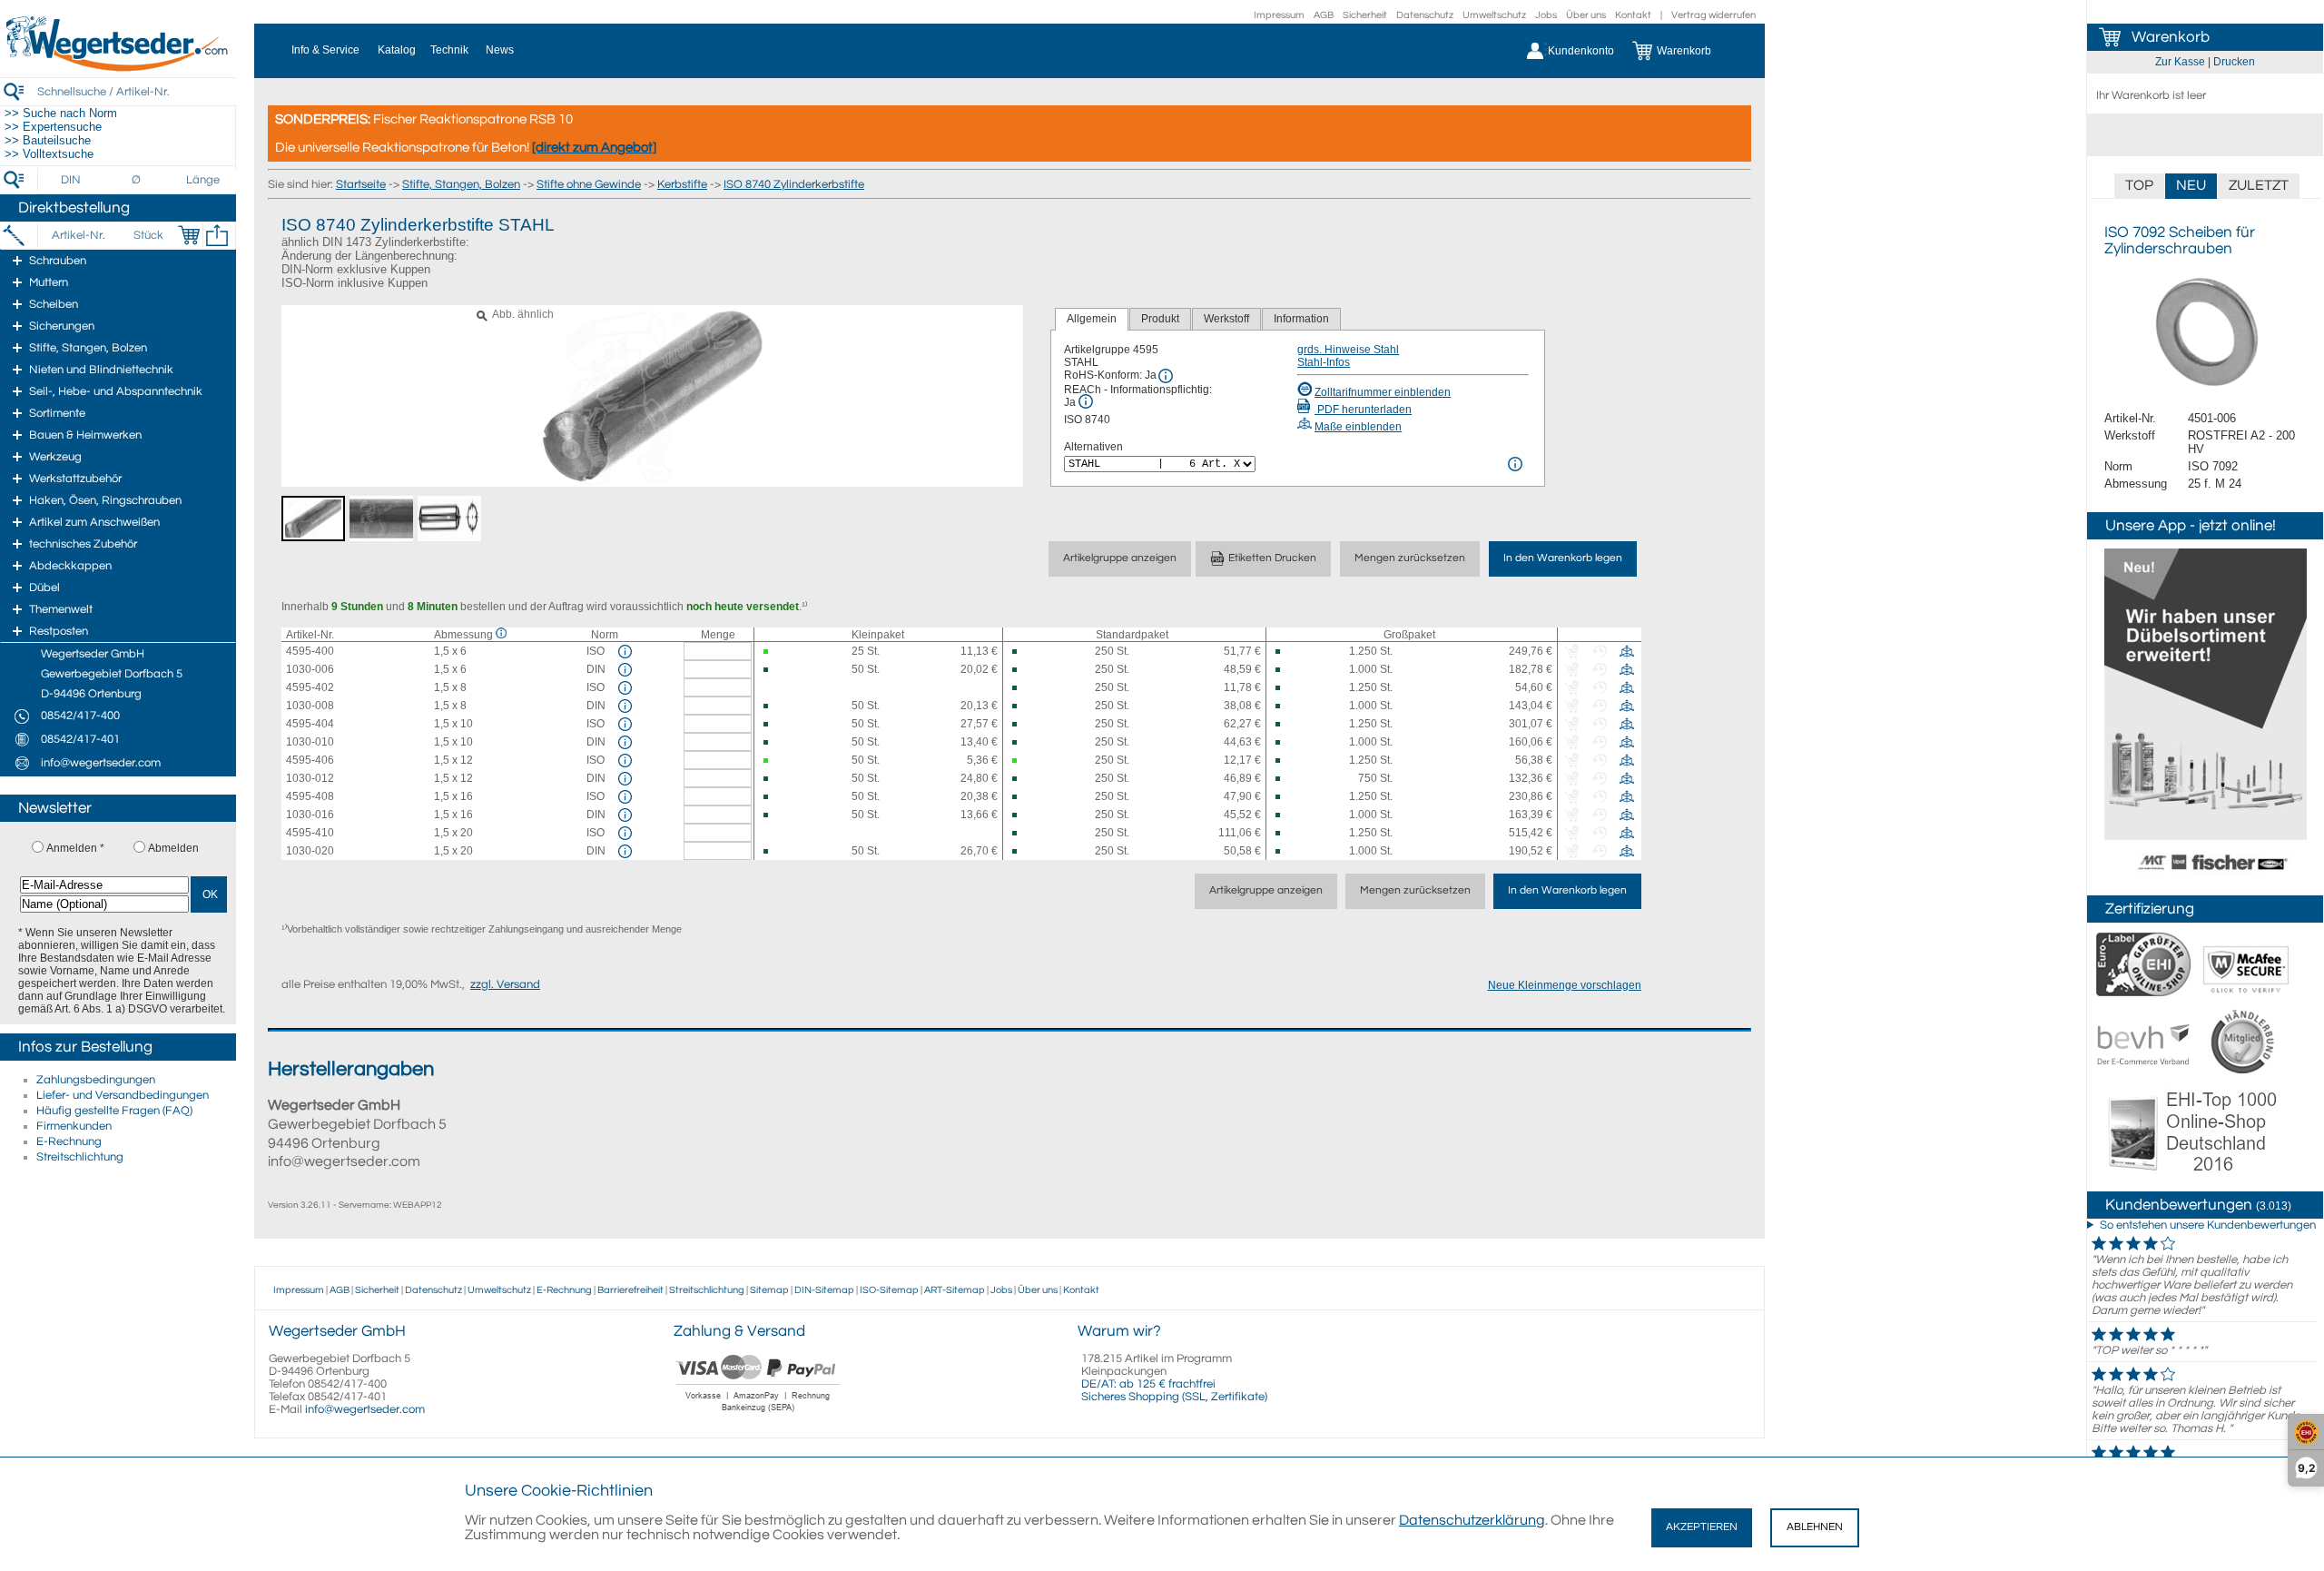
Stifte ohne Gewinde (589, 184)
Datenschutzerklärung (1472, 1520)
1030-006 (310, 669)
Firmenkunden (74, 1126)
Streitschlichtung (80, 1157)
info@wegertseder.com (365, 1409)
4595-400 (310, 651)
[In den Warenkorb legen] (189, 235)
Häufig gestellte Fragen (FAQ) (114, 1111)
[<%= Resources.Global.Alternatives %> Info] (1515, 464)
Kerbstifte (682, 184)
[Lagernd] (773, 652)
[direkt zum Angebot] (594, 148)
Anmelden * (75, 848)
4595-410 (310, 833)
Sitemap (769, 1290)
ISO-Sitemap (889, 1290)
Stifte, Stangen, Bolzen (461, 184)
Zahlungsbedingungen (96, 1080)
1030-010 (310, 742)
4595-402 (310, 687)
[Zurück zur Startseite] (118, 68)
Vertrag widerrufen (1713, 15)
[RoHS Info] (1166, 376)
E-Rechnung (69, 1141)
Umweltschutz (1494, 15)
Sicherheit (1365, 15)
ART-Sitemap (955, 1290)
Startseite (361, 184)
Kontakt (1633, 15)
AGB (1324, 15)
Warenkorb (2171, 37)
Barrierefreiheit (630, 1290)
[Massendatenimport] (217, 235)
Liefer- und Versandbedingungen (123, 1095)
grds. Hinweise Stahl (1348, 350)
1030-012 (310, 778)
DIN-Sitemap (824, 1290)
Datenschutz (1425, 15)
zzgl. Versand (505, 984)
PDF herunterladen (1363, 410)
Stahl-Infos (1324, 362)
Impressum (1279, 15)
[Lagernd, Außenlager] (1022, 652)
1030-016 (310, 815)
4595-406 (310, 760)
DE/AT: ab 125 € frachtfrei (1148, 1384)
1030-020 (310, 851)
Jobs (1546, 15)
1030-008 (310, 706)
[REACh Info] (1086, 401)
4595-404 (310, 724)
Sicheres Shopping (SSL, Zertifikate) (1174, 1397)
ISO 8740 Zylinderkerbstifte (794, 184)
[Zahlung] (758, 1414)
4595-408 (310, 796)
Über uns (1586, 15)
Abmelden (173, 848)
